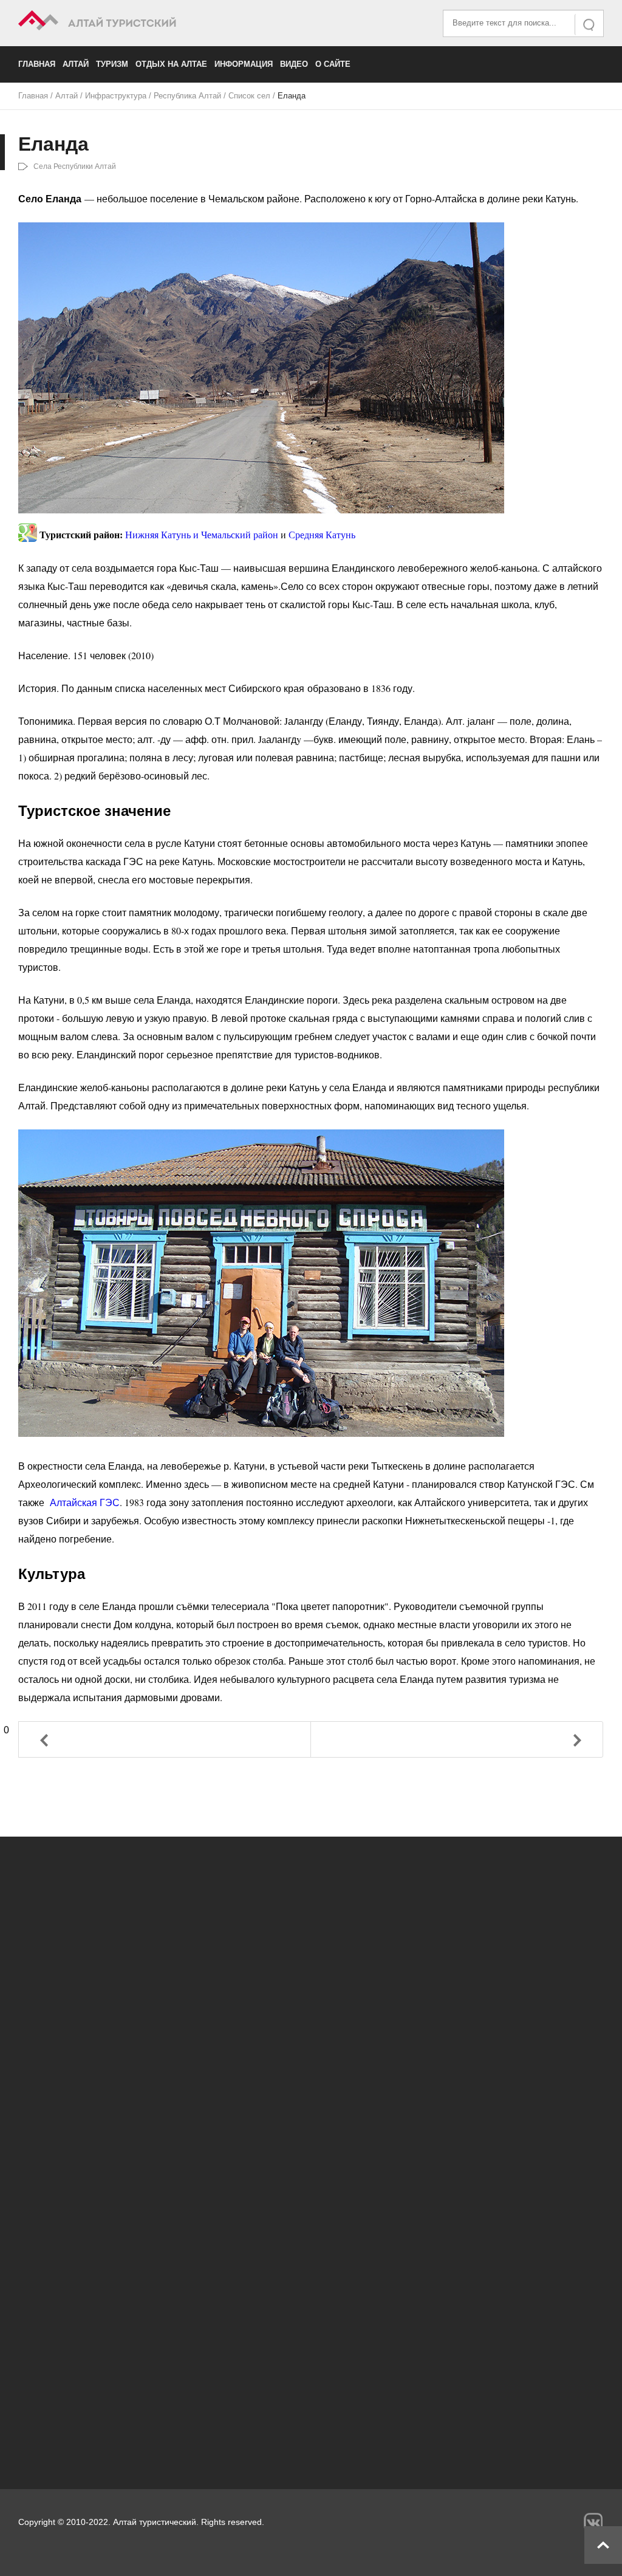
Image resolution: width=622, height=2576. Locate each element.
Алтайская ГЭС (85, 1502)
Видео (294, 64)
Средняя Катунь (322, 535)
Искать (590, 25)
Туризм (112, 64)
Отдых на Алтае (171, 64)
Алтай (76, 64)
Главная (37, 64)
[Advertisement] (311, 2352)
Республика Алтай (187, 96)
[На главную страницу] (165, 22)
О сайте (333, 64)
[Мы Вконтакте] (593, 2522)
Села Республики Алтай (75, 166)
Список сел (249, 96)
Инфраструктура (116, 96)
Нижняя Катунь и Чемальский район (202, 535)
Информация (244, 64)
